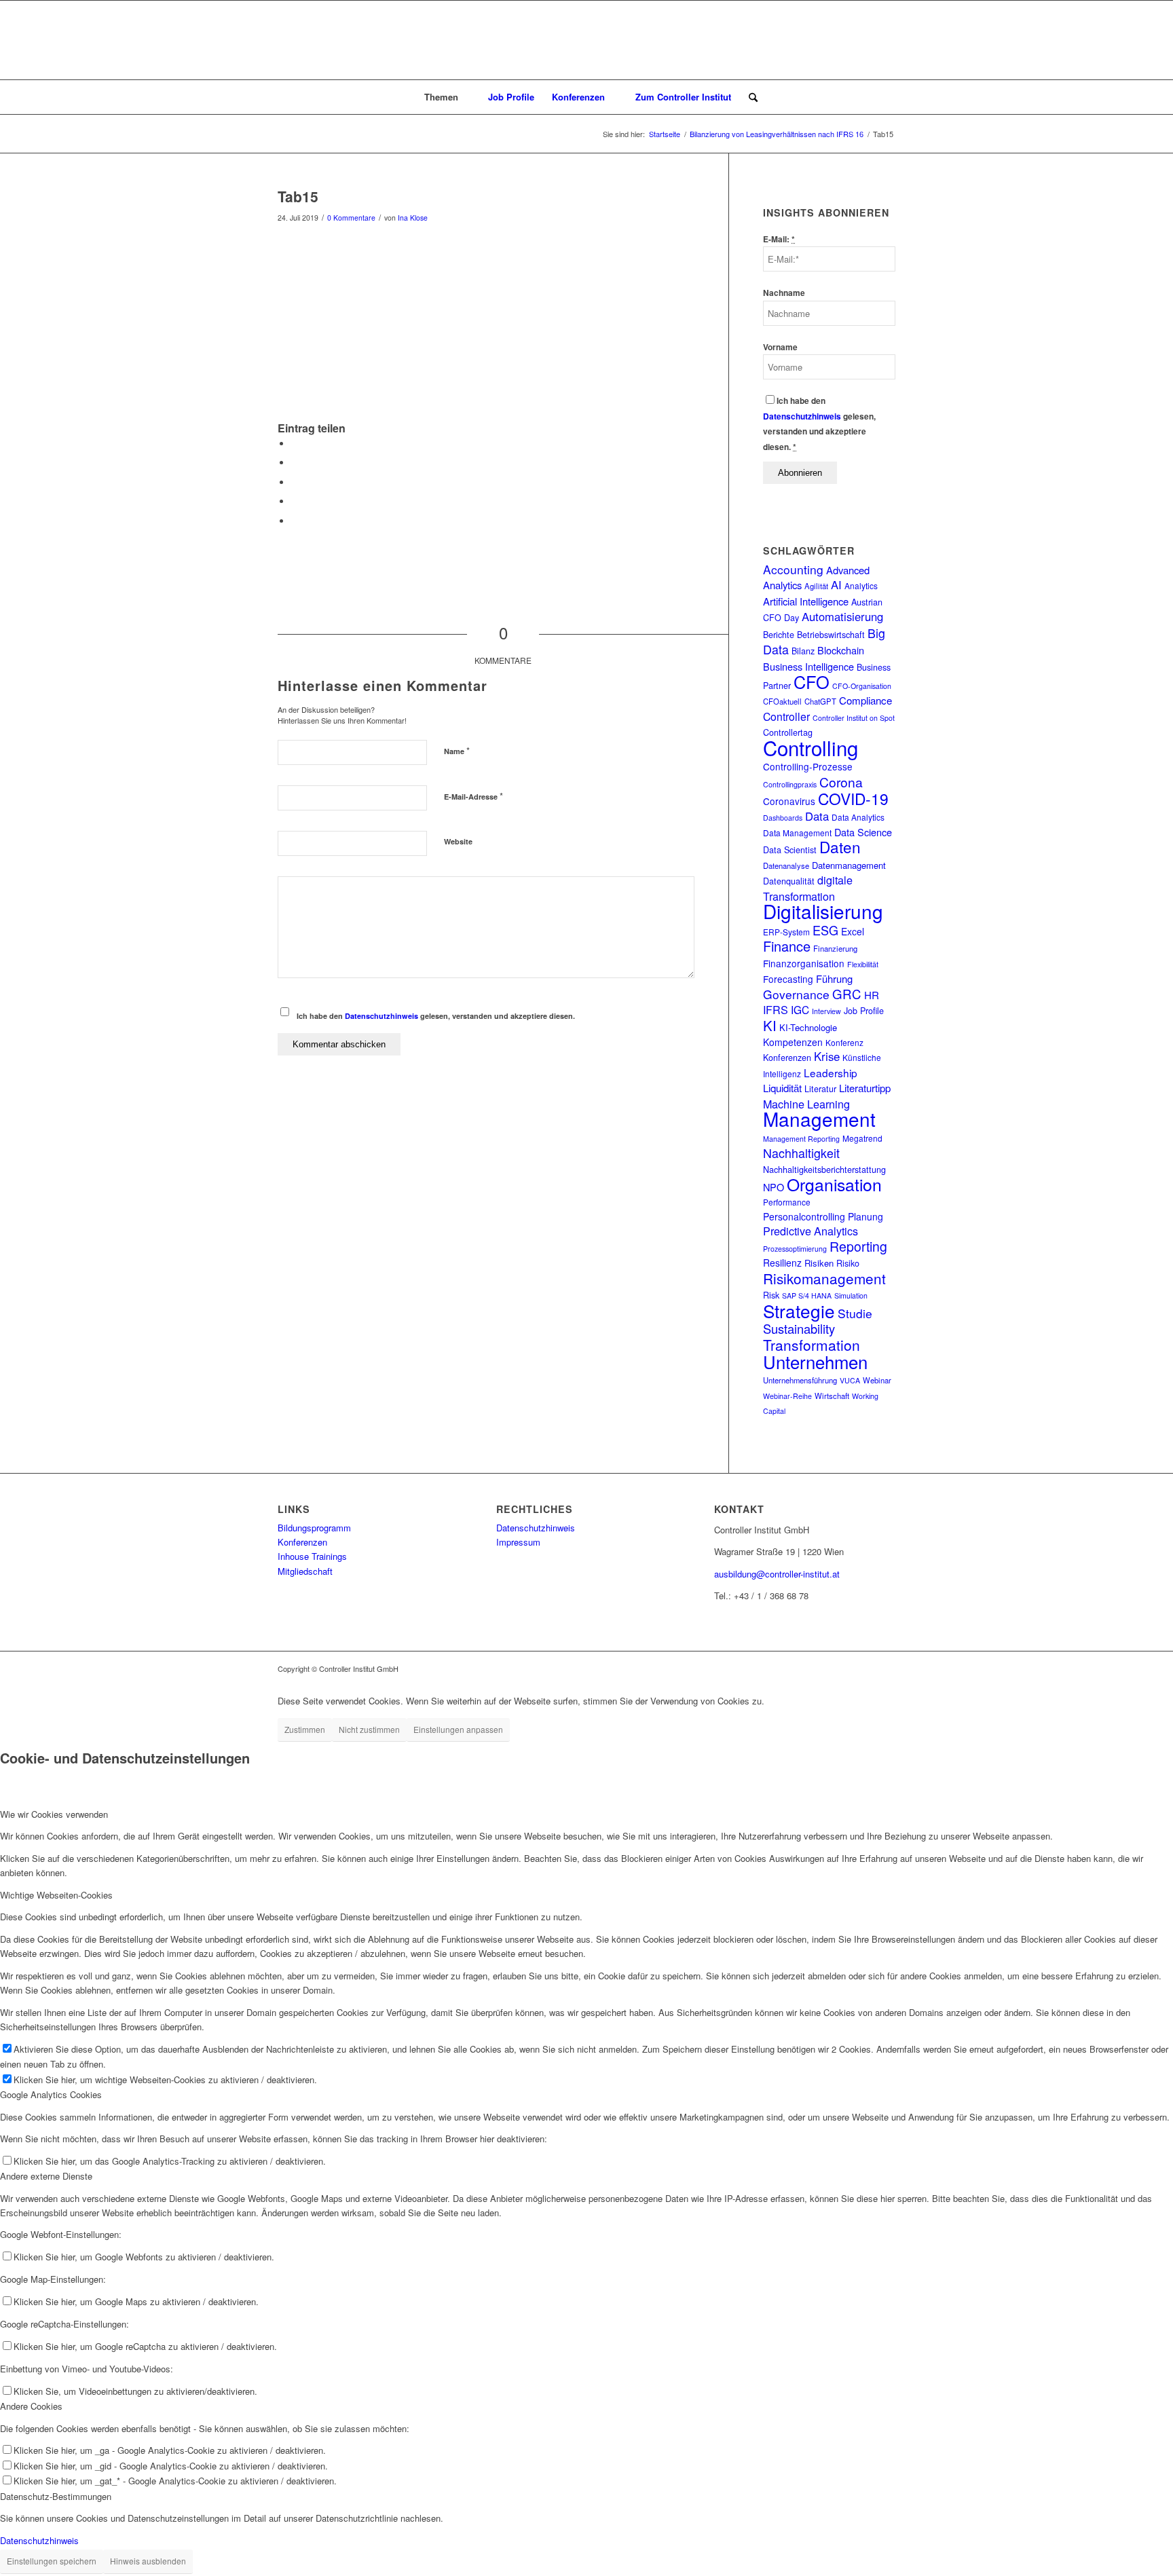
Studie (855, 1313)
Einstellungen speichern (52, 2561)
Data (817, 816)
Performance (787, 1202)
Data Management (797, 833)
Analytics (861, 585)
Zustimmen (305, 1729)
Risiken (819, 1263)
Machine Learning (806, 1104)
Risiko (848, 1263)
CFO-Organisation (862, 686)
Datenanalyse (786, 865)
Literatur (820, 1089)
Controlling (811, 747)
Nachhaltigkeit (801, 1153)
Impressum (518, 1542)
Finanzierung (835, 948)
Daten (840, 846)
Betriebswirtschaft (831, 635)
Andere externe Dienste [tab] (46, 2176)
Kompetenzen (793, 1042)
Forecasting (788, 979)
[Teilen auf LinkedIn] (295, 501)
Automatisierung (842, 616)
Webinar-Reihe (787, 1396)
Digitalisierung (823, 911)
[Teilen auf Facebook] (295, 444)
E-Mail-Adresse (473, 796)
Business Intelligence (808, 666)
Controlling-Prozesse (808, 766)
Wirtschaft (832, 1396)
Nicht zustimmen (369, 1729)
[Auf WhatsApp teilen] (295, 482)
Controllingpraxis (790, 784)
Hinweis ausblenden (148, 2561)
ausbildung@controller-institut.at (777, 1574)
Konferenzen (787, 1058)
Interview (826, 1011)
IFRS (776, 1009)
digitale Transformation (808, 888)
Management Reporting (801, 1139)
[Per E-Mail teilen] (295, 521)
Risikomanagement (824, 1278)
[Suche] (749, 97)
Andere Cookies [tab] (31, 2406)
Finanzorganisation (804, 963)
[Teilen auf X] (295, 463)
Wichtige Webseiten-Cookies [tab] (56, 1895)
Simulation (851, 1295)
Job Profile (864, 1011)
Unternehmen (815, 1361)
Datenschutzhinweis (381, 1016)
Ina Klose (413, 218)
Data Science (863, 832)
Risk (771, 1295)
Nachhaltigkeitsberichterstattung (824, 1170)
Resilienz (782, 1263)
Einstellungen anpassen (458, 1729)
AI (836, 584)
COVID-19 (853, 798)
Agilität (816, 586)
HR (872, 995)
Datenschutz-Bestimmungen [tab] (56, 2496)
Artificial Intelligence (806, 601)
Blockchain (841, 650)
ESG (825, 930)
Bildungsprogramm (314, 1528)
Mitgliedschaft (305, 1571)
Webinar (877, 1380)
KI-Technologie (808, 1027)
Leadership (831, 1072)
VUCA (850, 1380)
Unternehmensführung (800, 1380)
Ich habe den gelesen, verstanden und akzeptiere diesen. (436, 1016)
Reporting (858, 1246)
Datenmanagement (849, 865)
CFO (812, 682)
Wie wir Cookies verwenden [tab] (54, 1814)
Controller (786, 716)
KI (770, 1025)
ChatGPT (820, 701)
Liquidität (782, 1088)
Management (819, 1119)
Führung (834, 978)
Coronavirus (789, 801)
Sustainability (799, 1328)
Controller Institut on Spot (854, 718)
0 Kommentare (351, 218)
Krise (827, 1056)
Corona (841, 782)
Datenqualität (789, 881)
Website (458, 841)
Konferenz (844, 1042)
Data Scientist (790, 850)
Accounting (793, 569)
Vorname (780, 347)
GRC (847, 994)
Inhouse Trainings (312, 1556)
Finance (787, 946)
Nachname (784, 293)
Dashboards (783, 818)
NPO (774, 1187)
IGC (800, 1009)
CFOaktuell (782, 701)
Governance (796, 994)
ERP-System (786, 932)
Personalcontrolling (804, 1216)
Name (457, 750)
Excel (853, 931)
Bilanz (803, 651)
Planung (865, 1216)
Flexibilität (863, 964)
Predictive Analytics (811, 1231)
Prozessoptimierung (795, 1249)
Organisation (834, 1184)
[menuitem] (448, 97)
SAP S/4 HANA (807, 1295)
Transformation (812, 1345)
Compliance (865, 700)
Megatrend (862, 1138)
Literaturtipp (865, 1088)
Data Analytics (858, 817)
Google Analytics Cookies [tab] (51, 2094)
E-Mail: (779, 239)
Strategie (799, 1310)
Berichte (779, 635)
